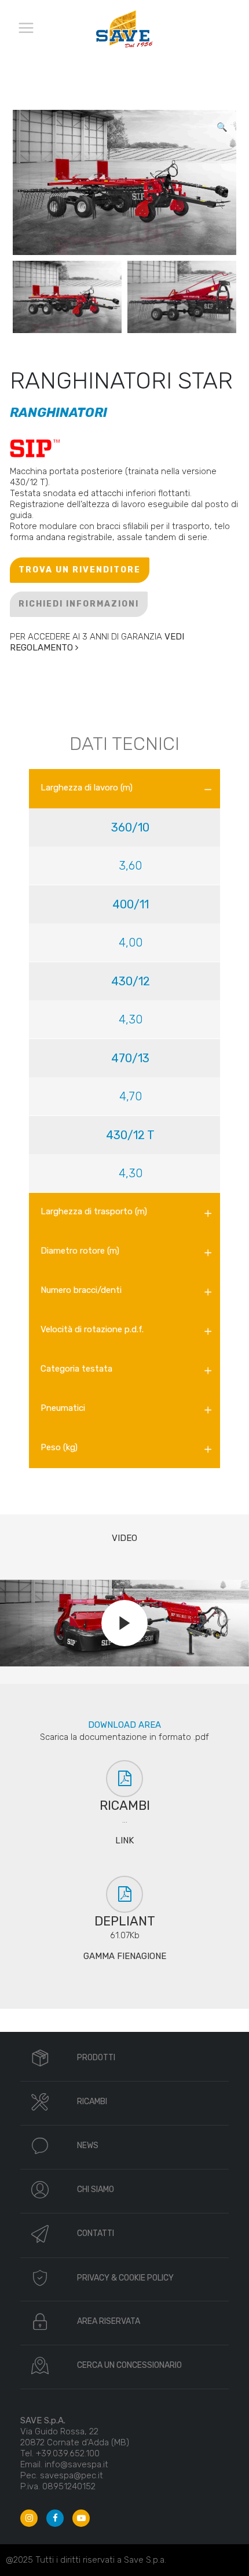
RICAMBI (92, 2102)
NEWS (88, 2146)
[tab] (124, 789)
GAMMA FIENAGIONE (125, 1956)
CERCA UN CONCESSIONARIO (129, 2365)
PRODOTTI (96, 2058)
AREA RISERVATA (109, 2321)
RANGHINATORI (58, 413)
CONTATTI (96, 2233)
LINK (124, 1840)
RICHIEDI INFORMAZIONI (79, 604)
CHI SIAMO (96, 2189)
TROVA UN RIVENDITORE (80, 570)
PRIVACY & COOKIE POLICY (125, 2278)
